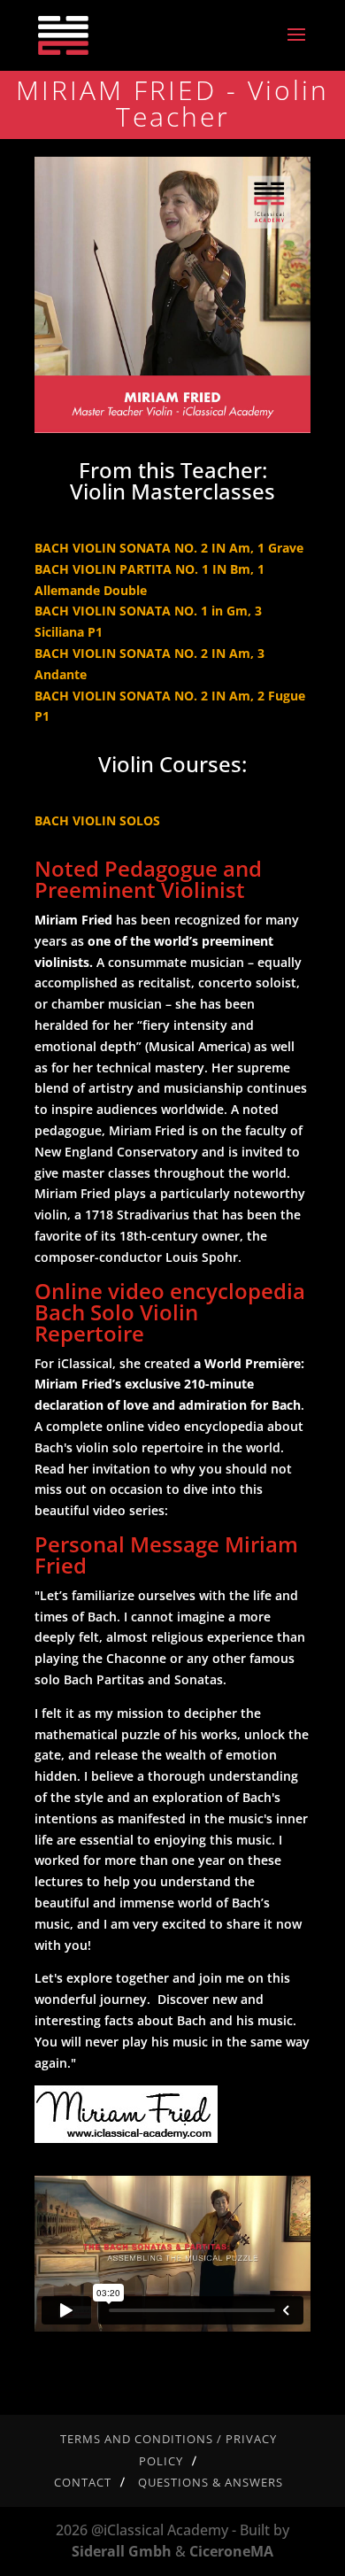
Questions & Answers (211, 2482)
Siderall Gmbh (122, 2551)
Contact (83, 2482)
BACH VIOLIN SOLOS (97, 820)
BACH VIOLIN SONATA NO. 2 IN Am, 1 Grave (169, 548)
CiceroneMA (231, 2551)
